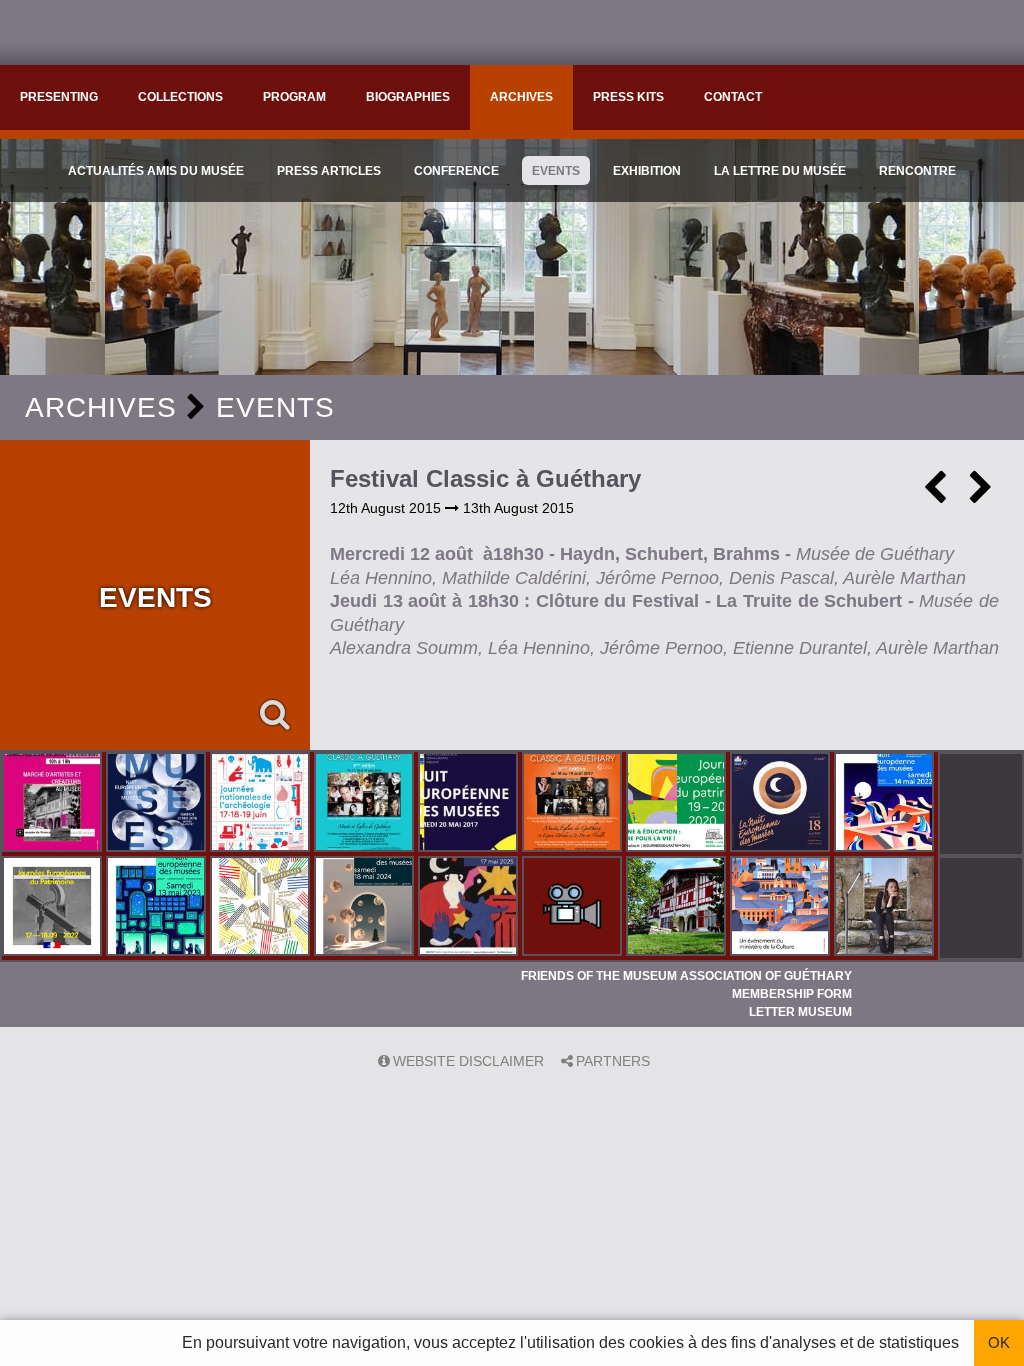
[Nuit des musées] (158, 804)
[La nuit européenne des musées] (782, 804)
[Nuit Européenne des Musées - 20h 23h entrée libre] (366, 908)
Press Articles (329, 171)
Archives (521, 97)
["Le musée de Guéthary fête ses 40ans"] (574, 908)
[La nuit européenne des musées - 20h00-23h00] (886, 804)
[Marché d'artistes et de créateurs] (54, 804)
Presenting (59, 97)
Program (294, 97)
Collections (180, 97)
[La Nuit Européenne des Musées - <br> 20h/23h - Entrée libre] (470, 908)
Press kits (628, 97)
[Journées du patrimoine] (54, 908)
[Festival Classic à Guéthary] (574, 804)
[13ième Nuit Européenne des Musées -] (470, 804)
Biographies (408, 97)
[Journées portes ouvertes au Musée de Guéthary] (678, 908)
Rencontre (917, 171)
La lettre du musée (780, 171)
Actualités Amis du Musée (156, 171)
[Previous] (935, 495)
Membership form (792, 994)
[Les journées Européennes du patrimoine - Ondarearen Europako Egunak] (262, 908)
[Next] (981, 495)
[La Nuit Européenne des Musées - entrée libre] (886, 908)
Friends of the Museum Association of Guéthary (686, 976)
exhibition (647, 171)
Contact (733, 97)
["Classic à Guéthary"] (366, 804)
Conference (456, 171)
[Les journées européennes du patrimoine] (678, 804)
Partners (613, 1061)
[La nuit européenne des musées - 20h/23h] (158, 908)
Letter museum (800, 1012)
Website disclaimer (468, 1061)
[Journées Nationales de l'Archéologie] (262, 804)
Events (556, 171)
